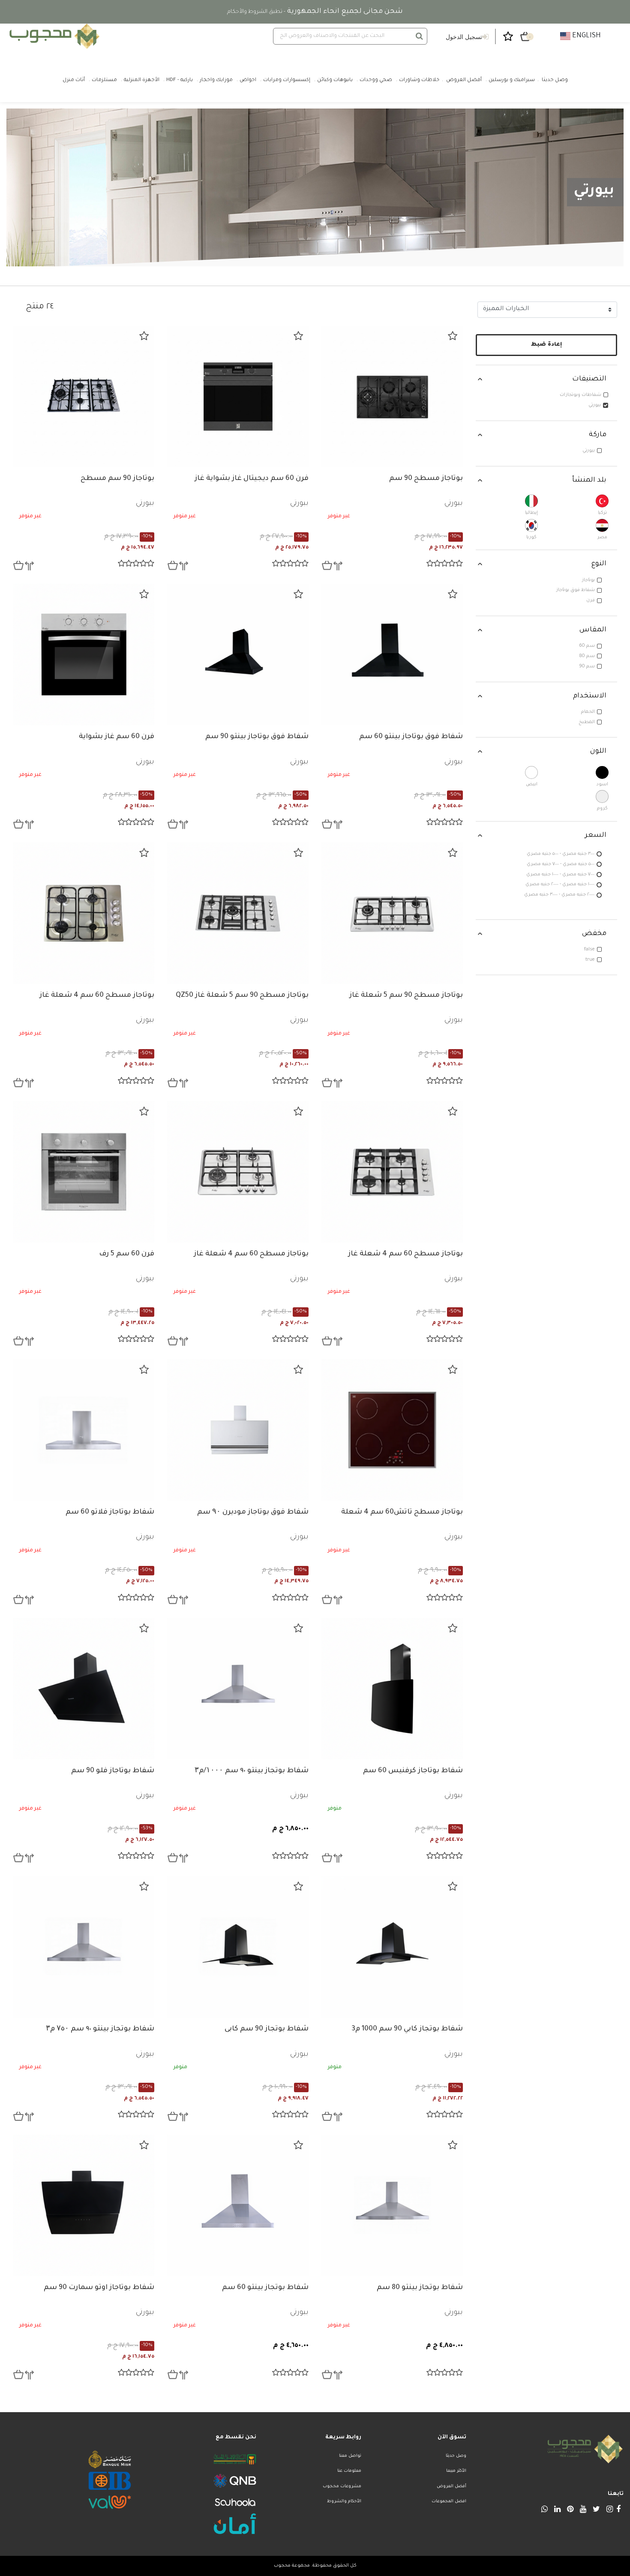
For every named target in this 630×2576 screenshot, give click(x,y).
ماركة (598, 435)
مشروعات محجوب (342, 2487)
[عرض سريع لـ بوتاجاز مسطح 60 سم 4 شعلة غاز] (18, 1083)
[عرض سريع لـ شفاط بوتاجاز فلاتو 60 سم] (18, 1599)
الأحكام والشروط (344, 2502)
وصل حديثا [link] (555, 80)
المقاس (593, 630)
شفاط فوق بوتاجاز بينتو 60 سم (411, 737)
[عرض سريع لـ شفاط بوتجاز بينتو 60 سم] (173, 2374)
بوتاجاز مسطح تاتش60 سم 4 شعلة (402, 1512)
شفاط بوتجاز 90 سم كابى (267, 2029)
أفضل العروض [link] (464, 80)
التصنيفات (589, 379)
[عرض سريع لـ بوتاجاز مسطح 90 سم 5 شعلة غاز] (327, 1083)
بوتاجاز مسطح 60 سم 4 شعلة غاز (97, 995)
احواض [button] (248, 80)
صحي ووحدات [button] (376, 80)
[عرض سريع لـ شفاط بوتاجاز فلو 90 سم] (18, 1858)
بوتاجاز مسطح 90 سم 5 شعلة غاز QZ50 (242, 995)
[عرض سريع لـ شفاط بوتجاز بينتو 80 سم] (327, 2374)
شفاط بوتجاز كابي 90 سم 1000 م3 (407, 2029)
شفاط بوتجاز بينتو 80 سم (420, 2288)
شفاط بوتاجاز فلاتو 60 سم (110, 1512)
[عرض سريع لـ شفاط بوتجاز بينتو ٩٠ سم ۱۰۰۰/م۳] (173, 1858)
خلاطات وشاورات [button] (419, 80)
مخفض (594, 934)
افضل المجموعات (449, 2502)
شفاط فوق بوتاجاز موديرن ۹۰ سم (253, 1512)
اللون (598, 751)
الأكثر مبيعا (456, 2471)
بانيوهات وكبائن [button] (335, 80)
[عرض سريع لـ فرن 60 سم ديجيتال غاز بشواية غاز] (173, 565)
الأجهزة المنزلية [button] (142, 80)
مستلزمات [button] (104, 80)
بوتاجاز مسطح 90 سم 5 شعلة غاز (406, 995)
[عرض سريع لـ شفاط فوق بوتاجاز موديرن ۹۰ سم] (173, 1599)
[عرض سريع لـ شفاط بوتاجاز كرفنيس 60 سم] (327, 1858)
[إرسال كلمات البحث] (419, 36)
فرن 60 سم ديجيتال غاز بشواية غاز (252, 479)
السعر (596, 836)
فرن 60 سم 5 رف (127, 1254)
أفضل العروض (451, 2487)
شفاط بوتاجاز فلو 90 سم (113, 1771)
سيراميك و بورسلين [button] (512, 80)
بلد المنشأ (589, 480)
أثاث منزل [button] (74, 80)
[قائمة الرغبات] (453, 336)
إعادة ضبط (547, 345)
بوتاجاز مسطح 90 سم (426, 479)
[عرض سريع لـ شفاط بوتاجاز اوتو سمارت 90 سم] (18, 2374)
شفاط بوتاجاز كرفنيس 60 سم (413, 1771)
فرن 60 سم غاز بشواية (117, 737)
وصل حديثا (456, 2456)
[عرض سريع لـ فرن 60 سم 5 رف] (18, 1341)
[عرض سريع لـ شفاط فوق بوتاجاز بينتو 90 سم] (173, 824)
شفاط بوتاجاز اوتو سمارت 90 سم (99, 2288)
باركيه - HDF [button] (180, 80)
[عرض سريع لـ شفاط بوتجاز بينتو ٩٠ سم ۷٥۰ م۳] (18, 2116)
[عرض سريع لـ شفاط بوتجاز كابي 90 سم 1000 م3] (327, 2116)
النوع (599, 564)
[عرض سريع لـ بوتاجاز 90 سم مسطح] (18, 565)
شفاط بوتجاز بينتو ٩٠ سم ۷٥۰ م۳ (100, 2029)
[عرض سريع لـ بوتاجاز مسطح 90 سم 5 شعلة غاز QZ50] (173, 1083)
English (586, 36)
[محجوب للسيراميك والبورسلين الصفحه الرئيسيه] (53, 36)
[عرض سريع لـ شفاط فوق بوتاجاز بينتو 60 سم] (327, 824)
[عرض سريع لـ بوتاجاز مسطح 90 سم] (327, 565)
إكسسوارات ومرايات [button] (287, 80)
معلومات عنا (349, 2471)
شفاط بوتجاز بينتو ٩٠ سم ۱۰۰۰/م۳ (252, 1771)
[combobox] (350, 36)
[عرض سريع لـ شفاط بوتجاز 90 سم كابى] (173, 2116)
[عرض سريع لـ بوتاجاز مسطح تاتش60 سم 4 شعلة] (327, 1599)
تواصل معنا (350, 2456)
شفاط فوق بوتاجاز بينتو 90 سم (257, 737)
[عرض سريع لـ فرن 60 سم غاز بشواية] (18, 824)
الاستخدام (590, 696)
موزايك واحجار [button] (216, 80)
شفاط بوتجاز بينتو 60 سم (265, 2288)
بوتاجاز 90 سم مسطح (117, 479)
